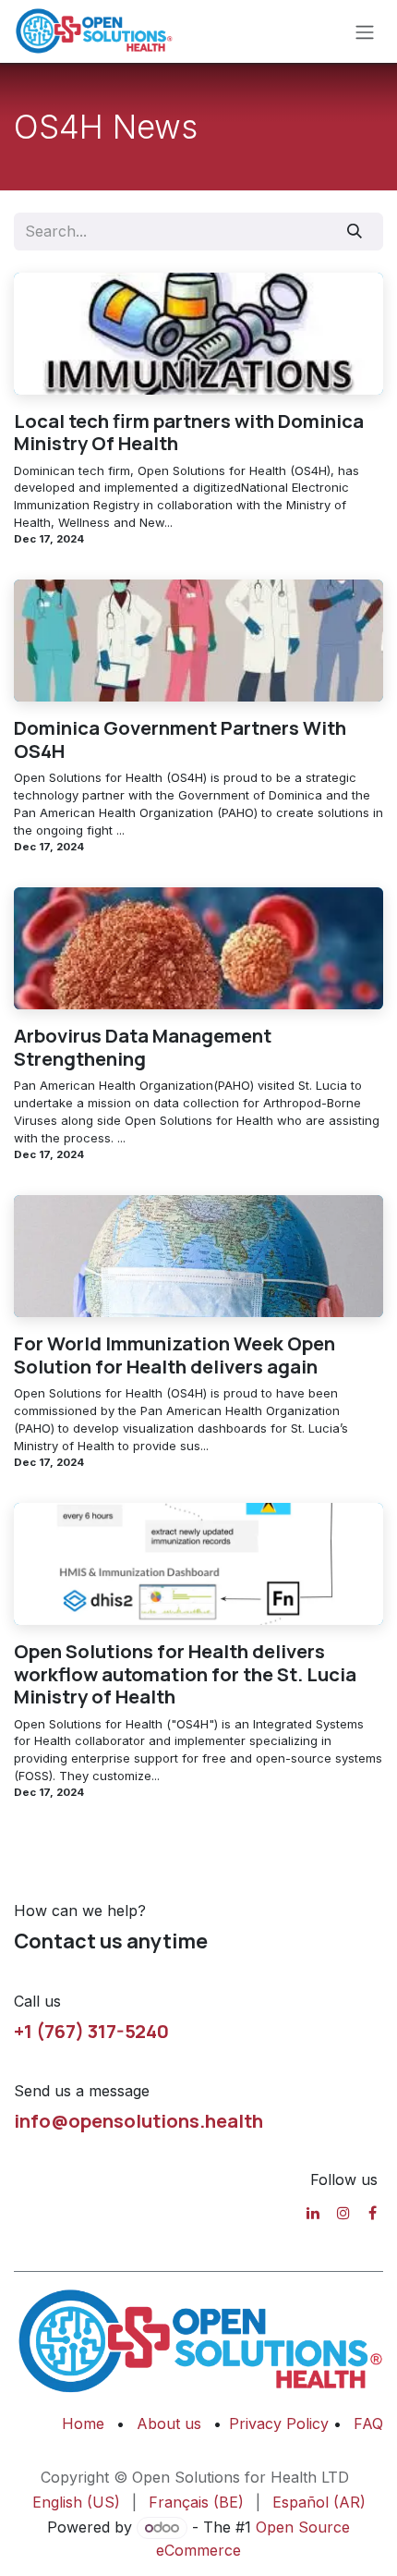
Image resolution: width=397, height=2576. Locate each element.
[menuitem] (76, 2502)
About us (169, 2423)
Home (83, 2423)
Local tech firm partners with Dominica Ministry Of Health (189, 432)
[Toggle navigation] (365, 31)
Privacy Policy (281, 2423)
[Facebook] (373, 2213)
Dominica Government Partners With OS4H (180, 739)
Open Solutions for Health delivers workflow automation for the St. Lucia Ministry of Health (185, 1674)
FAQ (368, 2423)
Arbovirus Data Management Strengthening (143, 1047)
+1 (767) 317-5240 (91, 2031)
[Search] (355, 231)
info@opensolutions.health (138, 2120)
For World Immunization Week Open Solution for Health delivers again (174, 1355)
